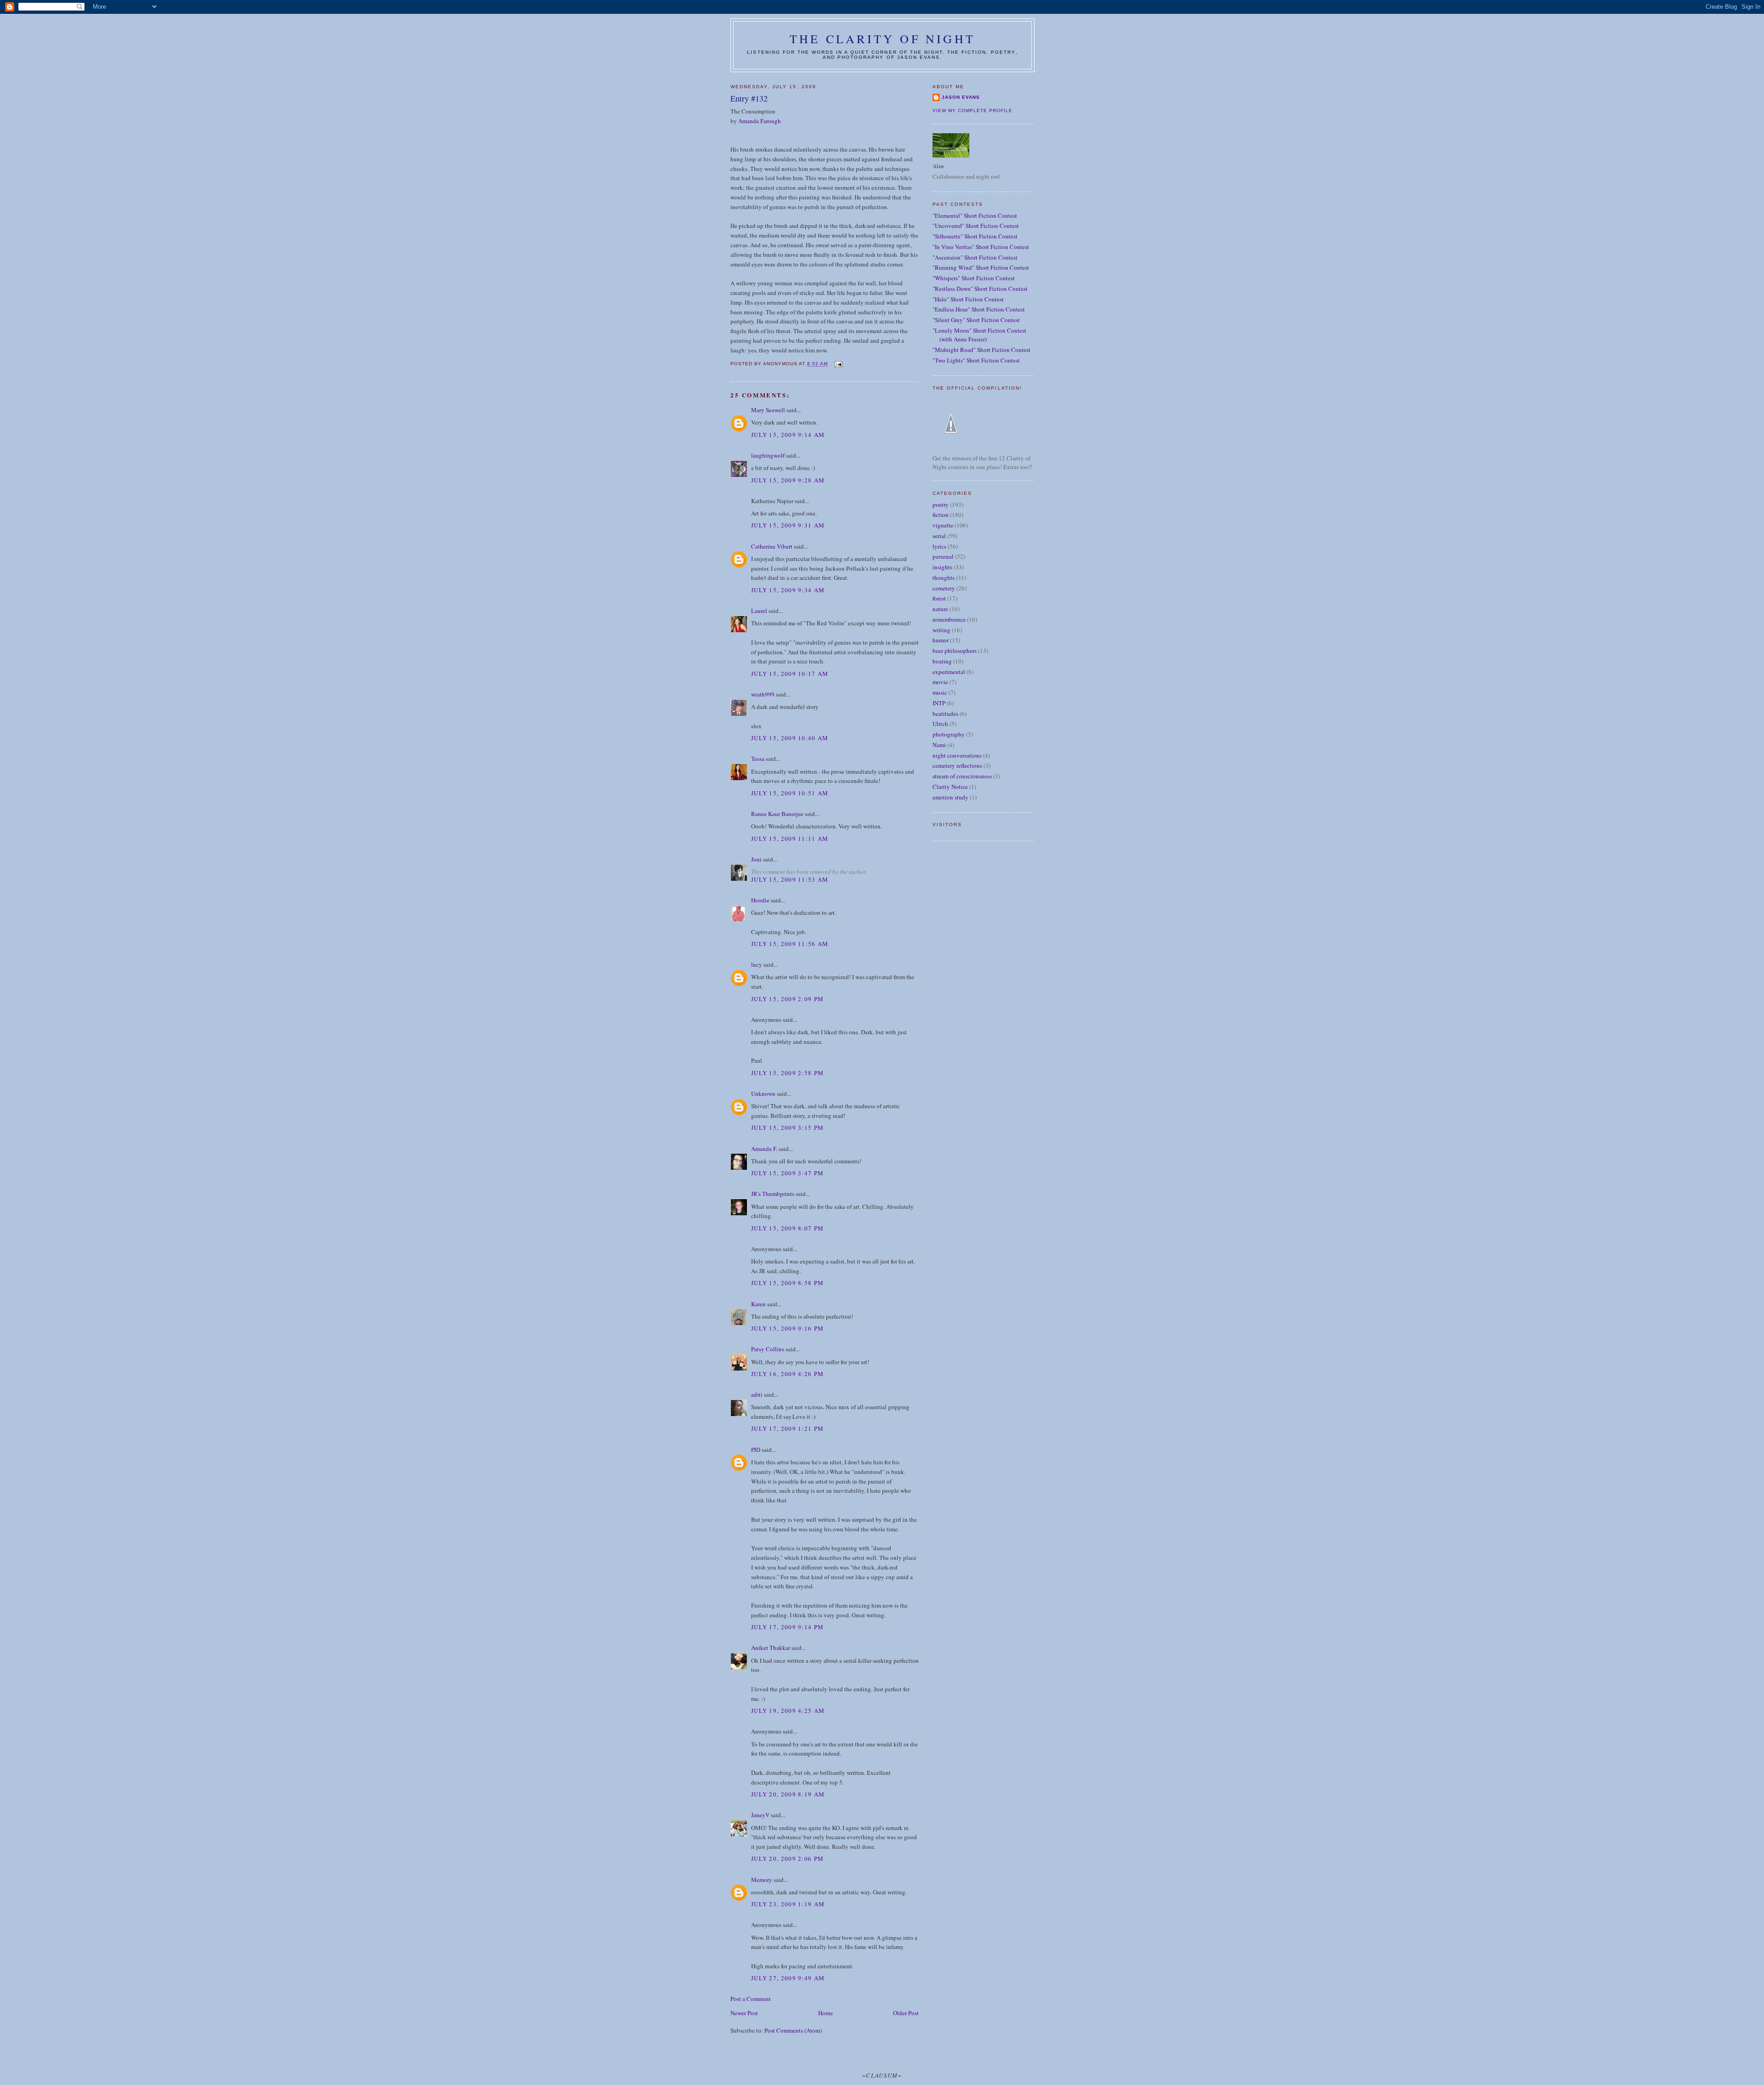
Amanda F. (764, 1149)
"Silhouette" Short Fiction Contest (975, 236)
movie (940, 682)
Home (825, 2013)
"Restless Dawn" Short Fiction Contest (980, 289)
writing (941, 630)
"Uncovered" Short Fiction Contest (976, 226)
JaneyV (760, 1815)
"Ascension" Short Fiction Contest (975, 257)
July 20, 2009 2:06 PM (787, 1858)
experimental (949, 672)
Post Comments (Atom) (793, 2030)
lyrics (939, 546)
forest (939, 598)
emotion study (950, 797)
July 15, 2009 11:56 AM (790, 944)
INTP (939, 703)
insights (942, 567)
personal (943, 556)
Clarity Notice (950, 787)
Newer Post (744, 2013)
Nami (939, 745)
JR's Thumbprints (773, 1194)
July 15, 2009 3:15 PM (787, 1127)
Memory (762, 1880)
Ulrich (940, 724)
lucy (757, 964)
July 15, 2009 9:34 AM (788, 590)
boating (942, 661)
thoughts (944, 578)
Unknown (763, 1093)
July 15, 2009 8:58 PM (787, 1283)
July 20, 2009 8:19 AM (788, 1794)
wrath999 (763, 694)
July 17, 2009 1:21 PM (787, 1428)
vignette (943, 525)
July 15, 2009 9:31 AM (788, 525)
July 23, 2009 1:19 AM (788, 1904)
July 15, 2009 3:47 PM (787, 1173)
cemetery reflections (957, 765)
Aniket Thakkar (771, 1648)
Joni (756, 859)
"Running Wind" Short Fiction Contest (981, 267)
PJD (756, 1450)
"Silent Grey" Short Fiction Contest (976, 320)
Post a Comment (751, 1999)
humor (941, 640)
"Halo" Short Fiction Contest (968, 299)
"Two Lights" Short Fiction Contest (976, 360)
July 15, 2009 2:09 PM (787, 999)
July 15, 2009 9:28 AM (788, 480)
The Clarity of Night (882, 39)
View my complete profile (972, 110)
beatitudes (945, 714)
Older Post (906, 2013)
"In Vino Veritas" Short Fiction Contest (981, 247)
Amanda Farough (760, 121)
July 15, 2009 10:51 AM (790, 793)
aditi (757, 1394)
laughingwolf (768, 455)
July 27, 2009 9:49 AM (788, 1978)
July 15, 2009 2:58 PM (787, 1073)
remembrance (949, 619)
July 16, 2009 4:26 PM (787, 1374)
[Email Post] (838, 364)
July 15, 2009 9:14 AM (788, 435)
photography (949, 734)
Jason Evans (961, 97)
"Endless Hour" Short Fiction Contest (979, 309)
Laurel (759, 611)
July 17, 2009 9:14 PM (787, 1627)
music (940, 692)
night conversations (957, 755)
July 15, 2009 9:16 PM (787, 1328)
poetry (941, 504)
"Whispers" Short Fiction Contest (974, 278)
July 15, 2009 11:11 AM (790, 839)
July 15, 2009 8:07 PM (787, 1228)
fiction (941, 515)
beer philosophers (955, 651)
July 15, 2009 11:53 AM (790, 879)
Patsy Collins (768, 1349)
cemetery (944, 588)
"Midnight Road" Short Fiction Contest (981, 350)
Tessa (758, 759)
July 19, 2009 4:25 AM (788, 1711)
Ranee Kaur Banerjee (777, 814)
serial (939, 536)
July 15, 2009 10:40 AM (790, 738)
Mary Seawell (768, 410)
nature (940, 609)
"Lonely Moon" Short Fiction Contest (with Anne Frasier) (979, 335)
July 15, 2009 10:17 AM (790, 674)
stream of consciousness (962, 776)
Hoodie (760, 900)
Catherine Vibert (772, 546)
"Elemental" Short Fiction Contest (975, 215)
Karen (758, 1304)
